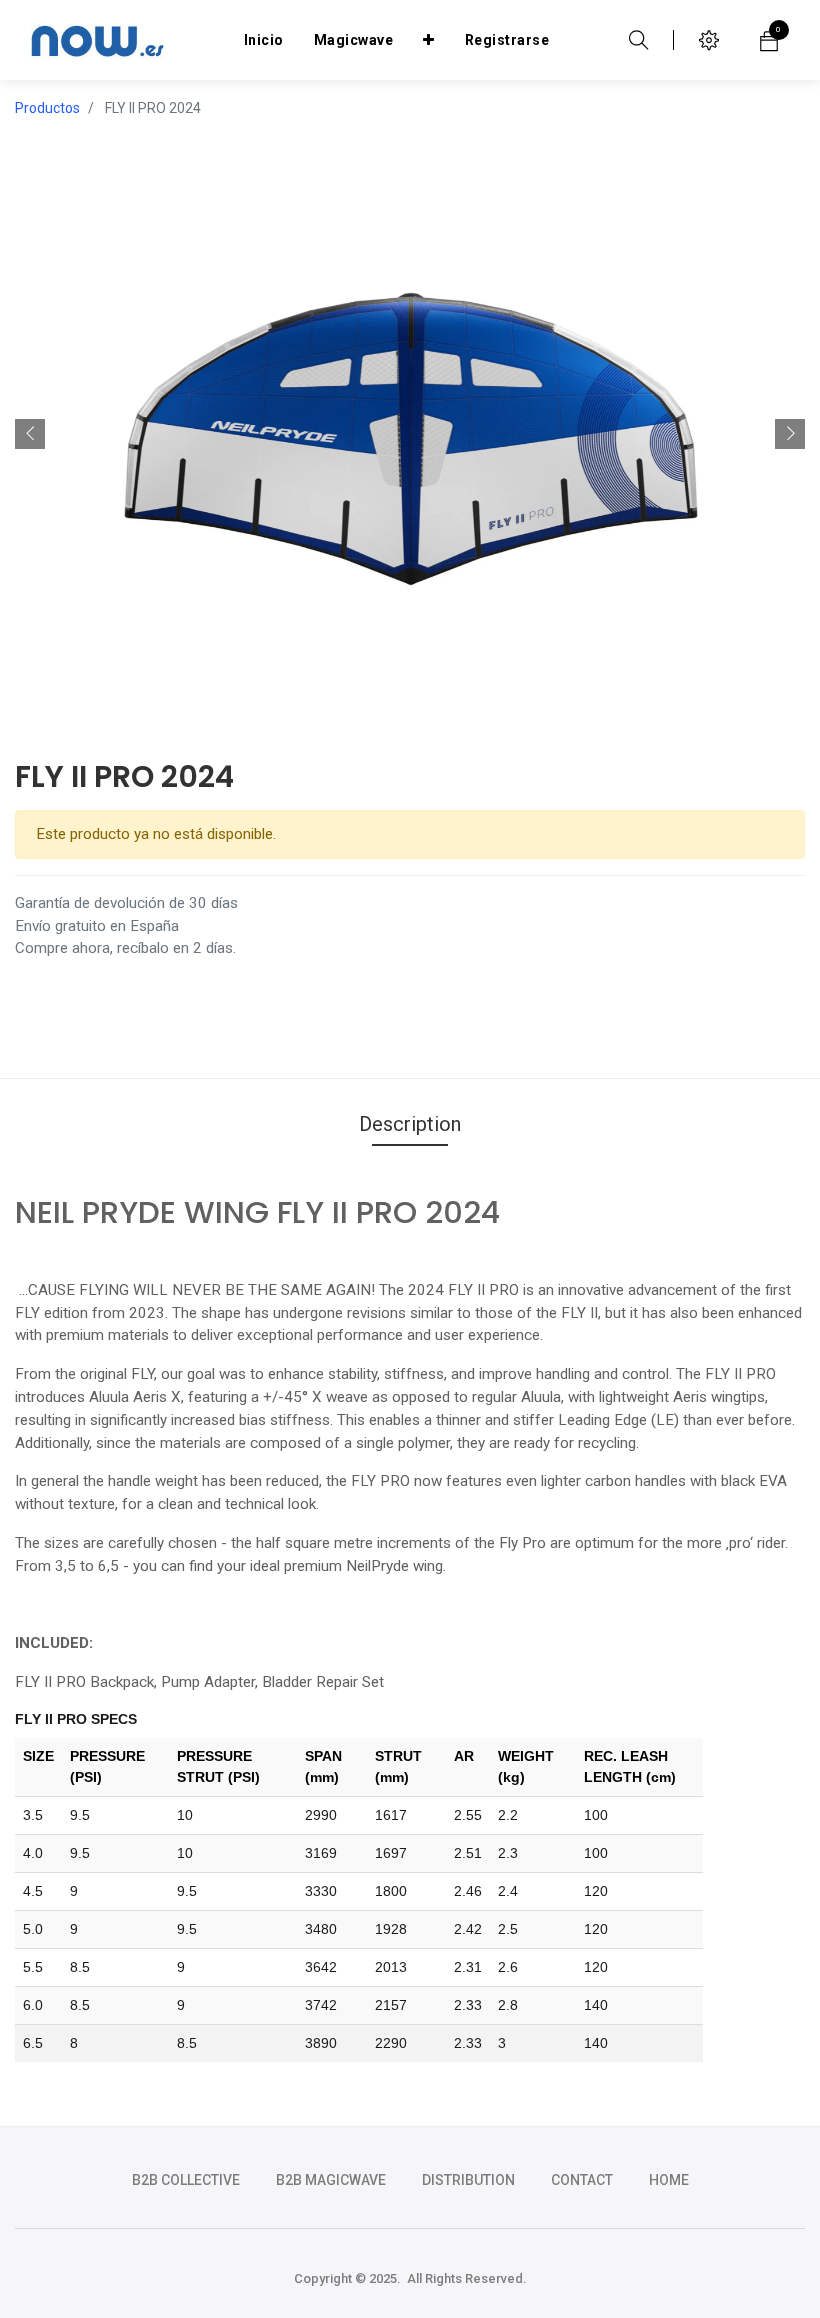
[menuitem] (264, 40)
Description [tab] (410, 1124)
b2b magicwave (331, 2180)
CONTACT (582, 2180)
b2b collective (186, 2180)
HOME (669, 2180)
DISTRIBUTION (468, 2180)
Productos (47, 108)
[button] (429, 40)
